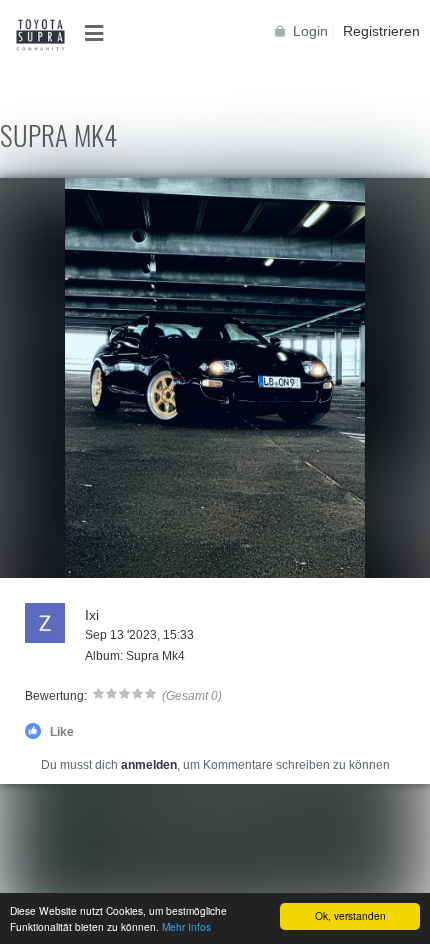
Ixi (92, 615)
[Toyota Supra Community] (40, 35)
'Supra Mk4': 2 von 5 (69, 561)
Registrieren (381, 31)
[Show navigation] (100, 33)
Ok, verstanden (350, 915)
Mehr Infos (186, 926)
